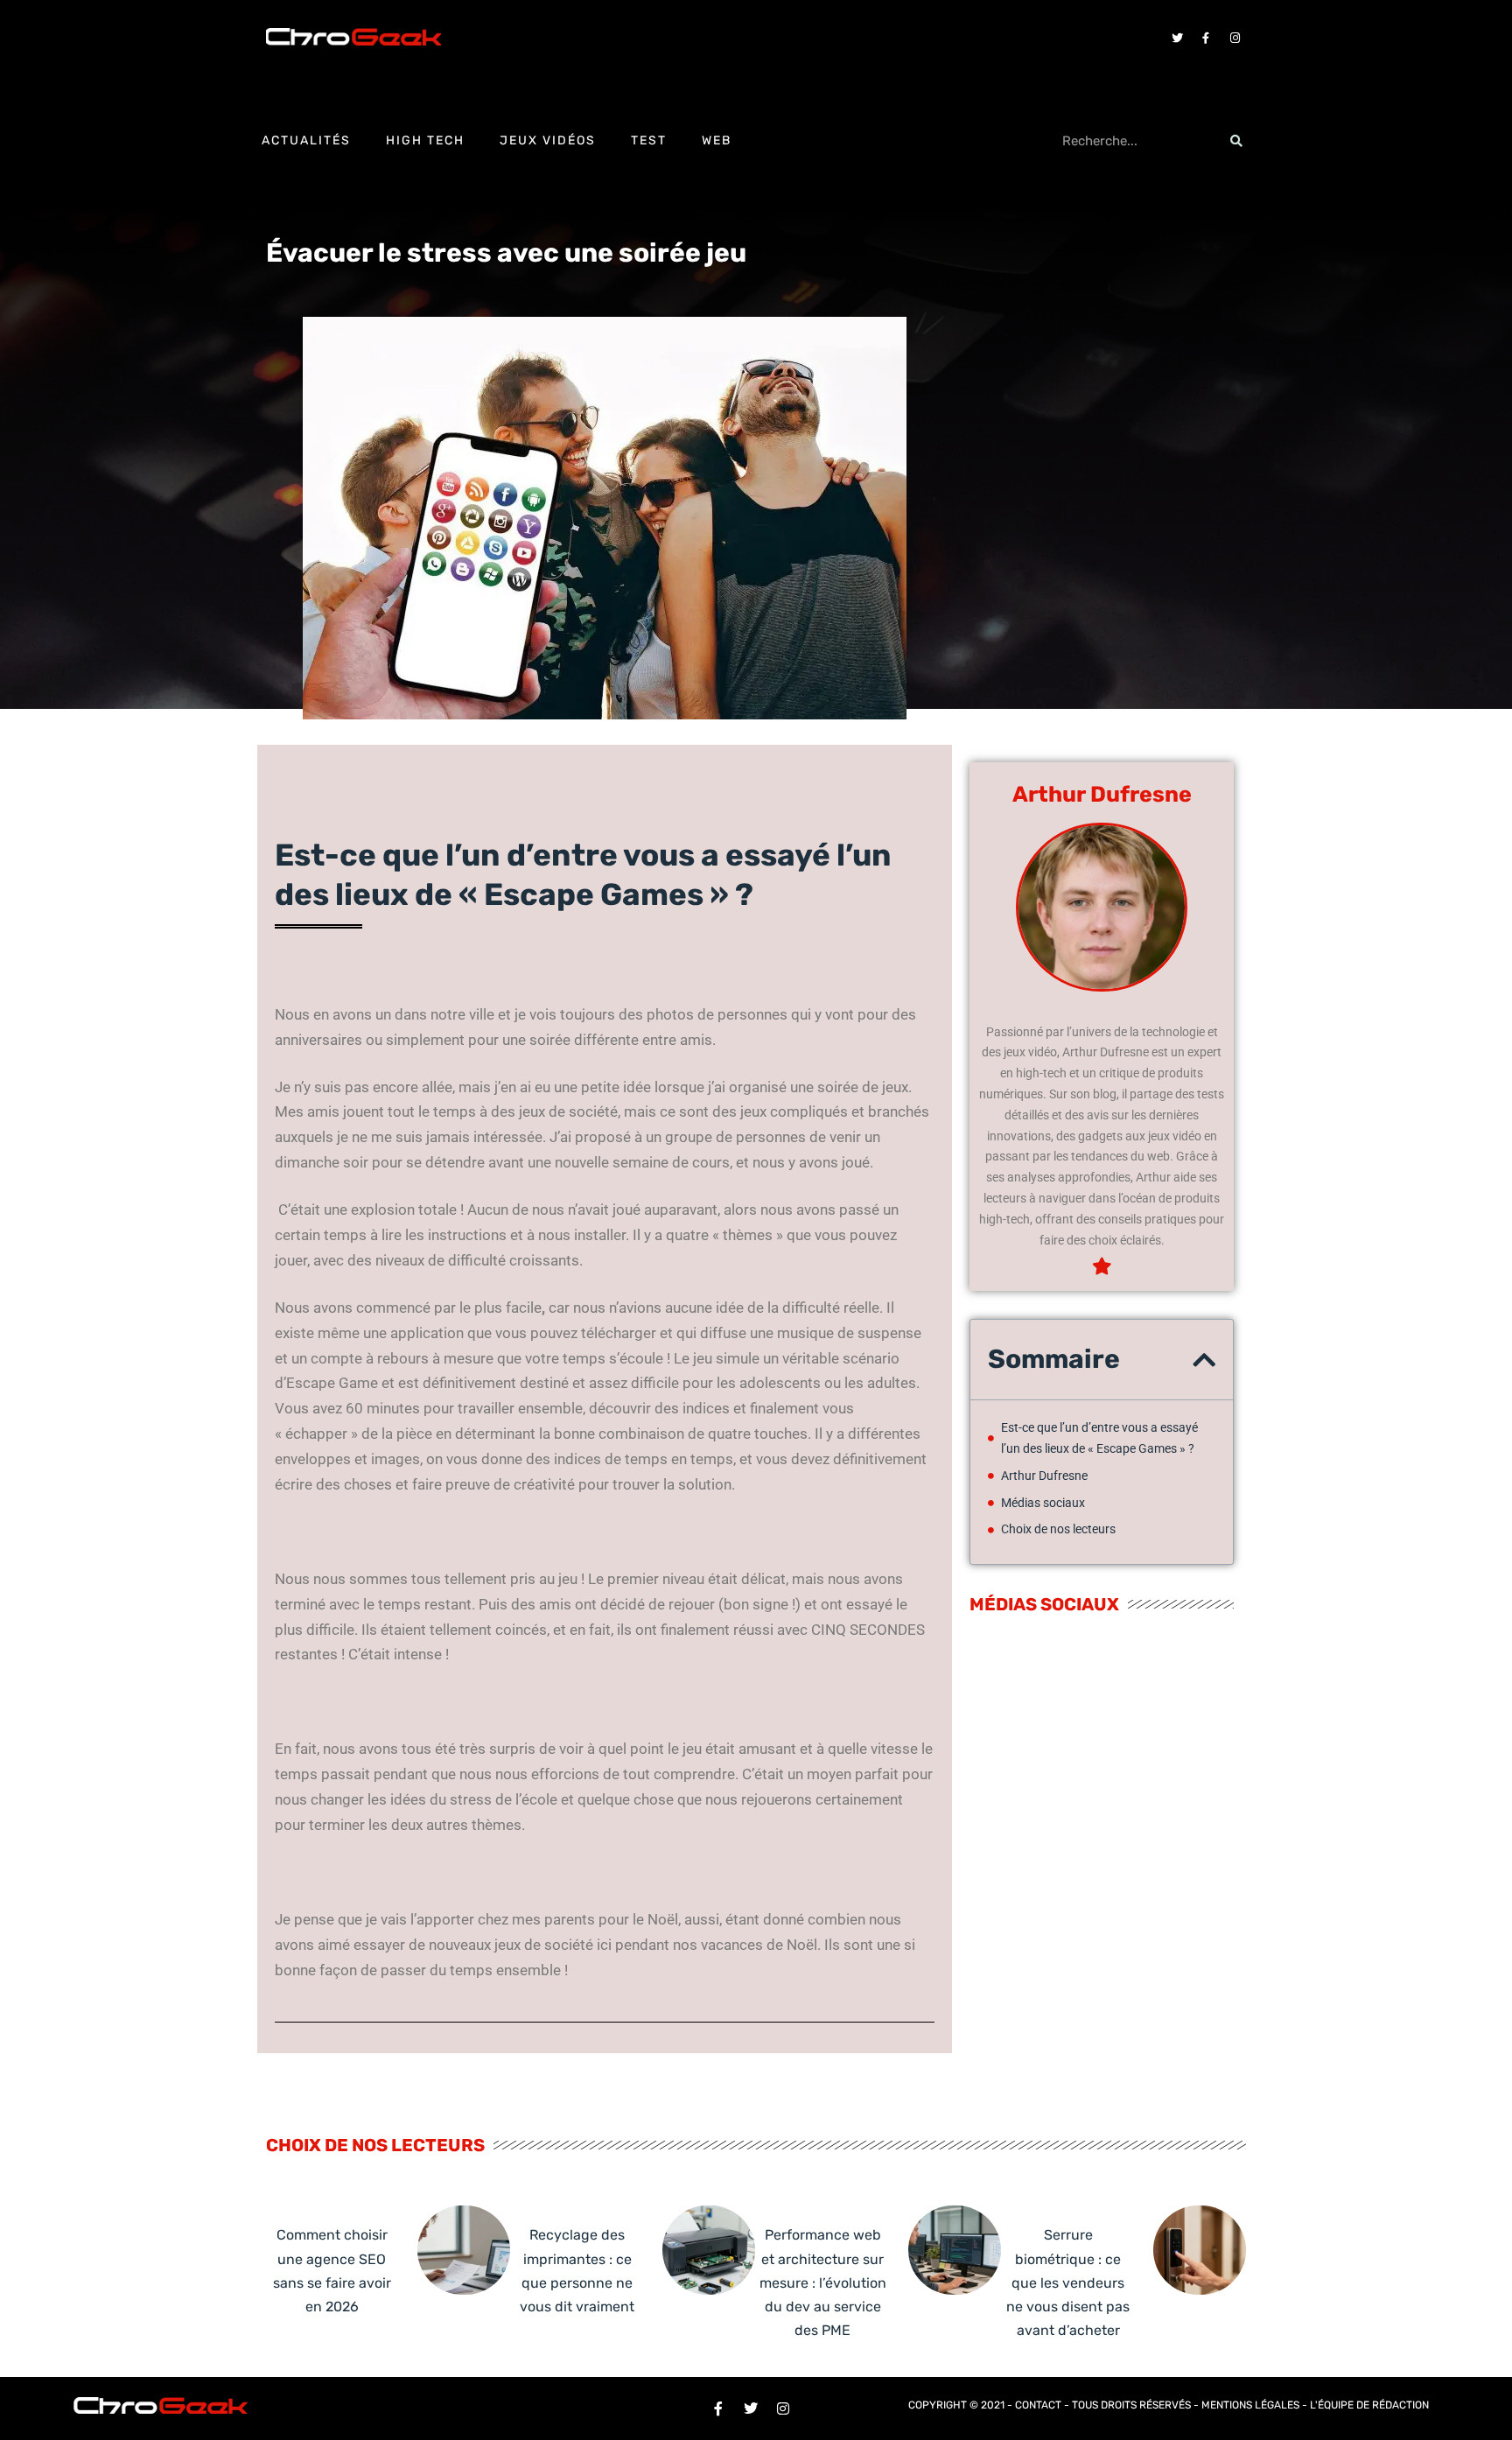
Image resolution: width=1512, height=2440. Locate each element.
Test (649, 140)
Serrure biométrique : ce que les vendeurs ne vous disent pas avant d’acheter (1068, 2282)
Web (717, 140)
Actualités (306, 140)
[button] (1204, 1360)
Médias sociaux (1043, 1503)
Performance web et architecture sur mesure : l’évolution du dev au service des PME (823, 2282)
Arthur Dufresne (1044, 1476)
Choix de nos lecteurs (1058, 1529)
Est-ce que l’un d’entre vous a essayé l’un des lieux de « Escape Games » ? (1099, 1438)
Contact (1038, 2405)
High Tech (425, 140)
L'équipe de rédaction (1369, 2405)
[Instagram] (1235, 38)
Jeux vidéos (548, 140)
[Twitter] (1177, 38)
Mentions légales (1250, 2405)
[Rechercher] (1236, 141)
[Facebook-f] (1206, 38)
